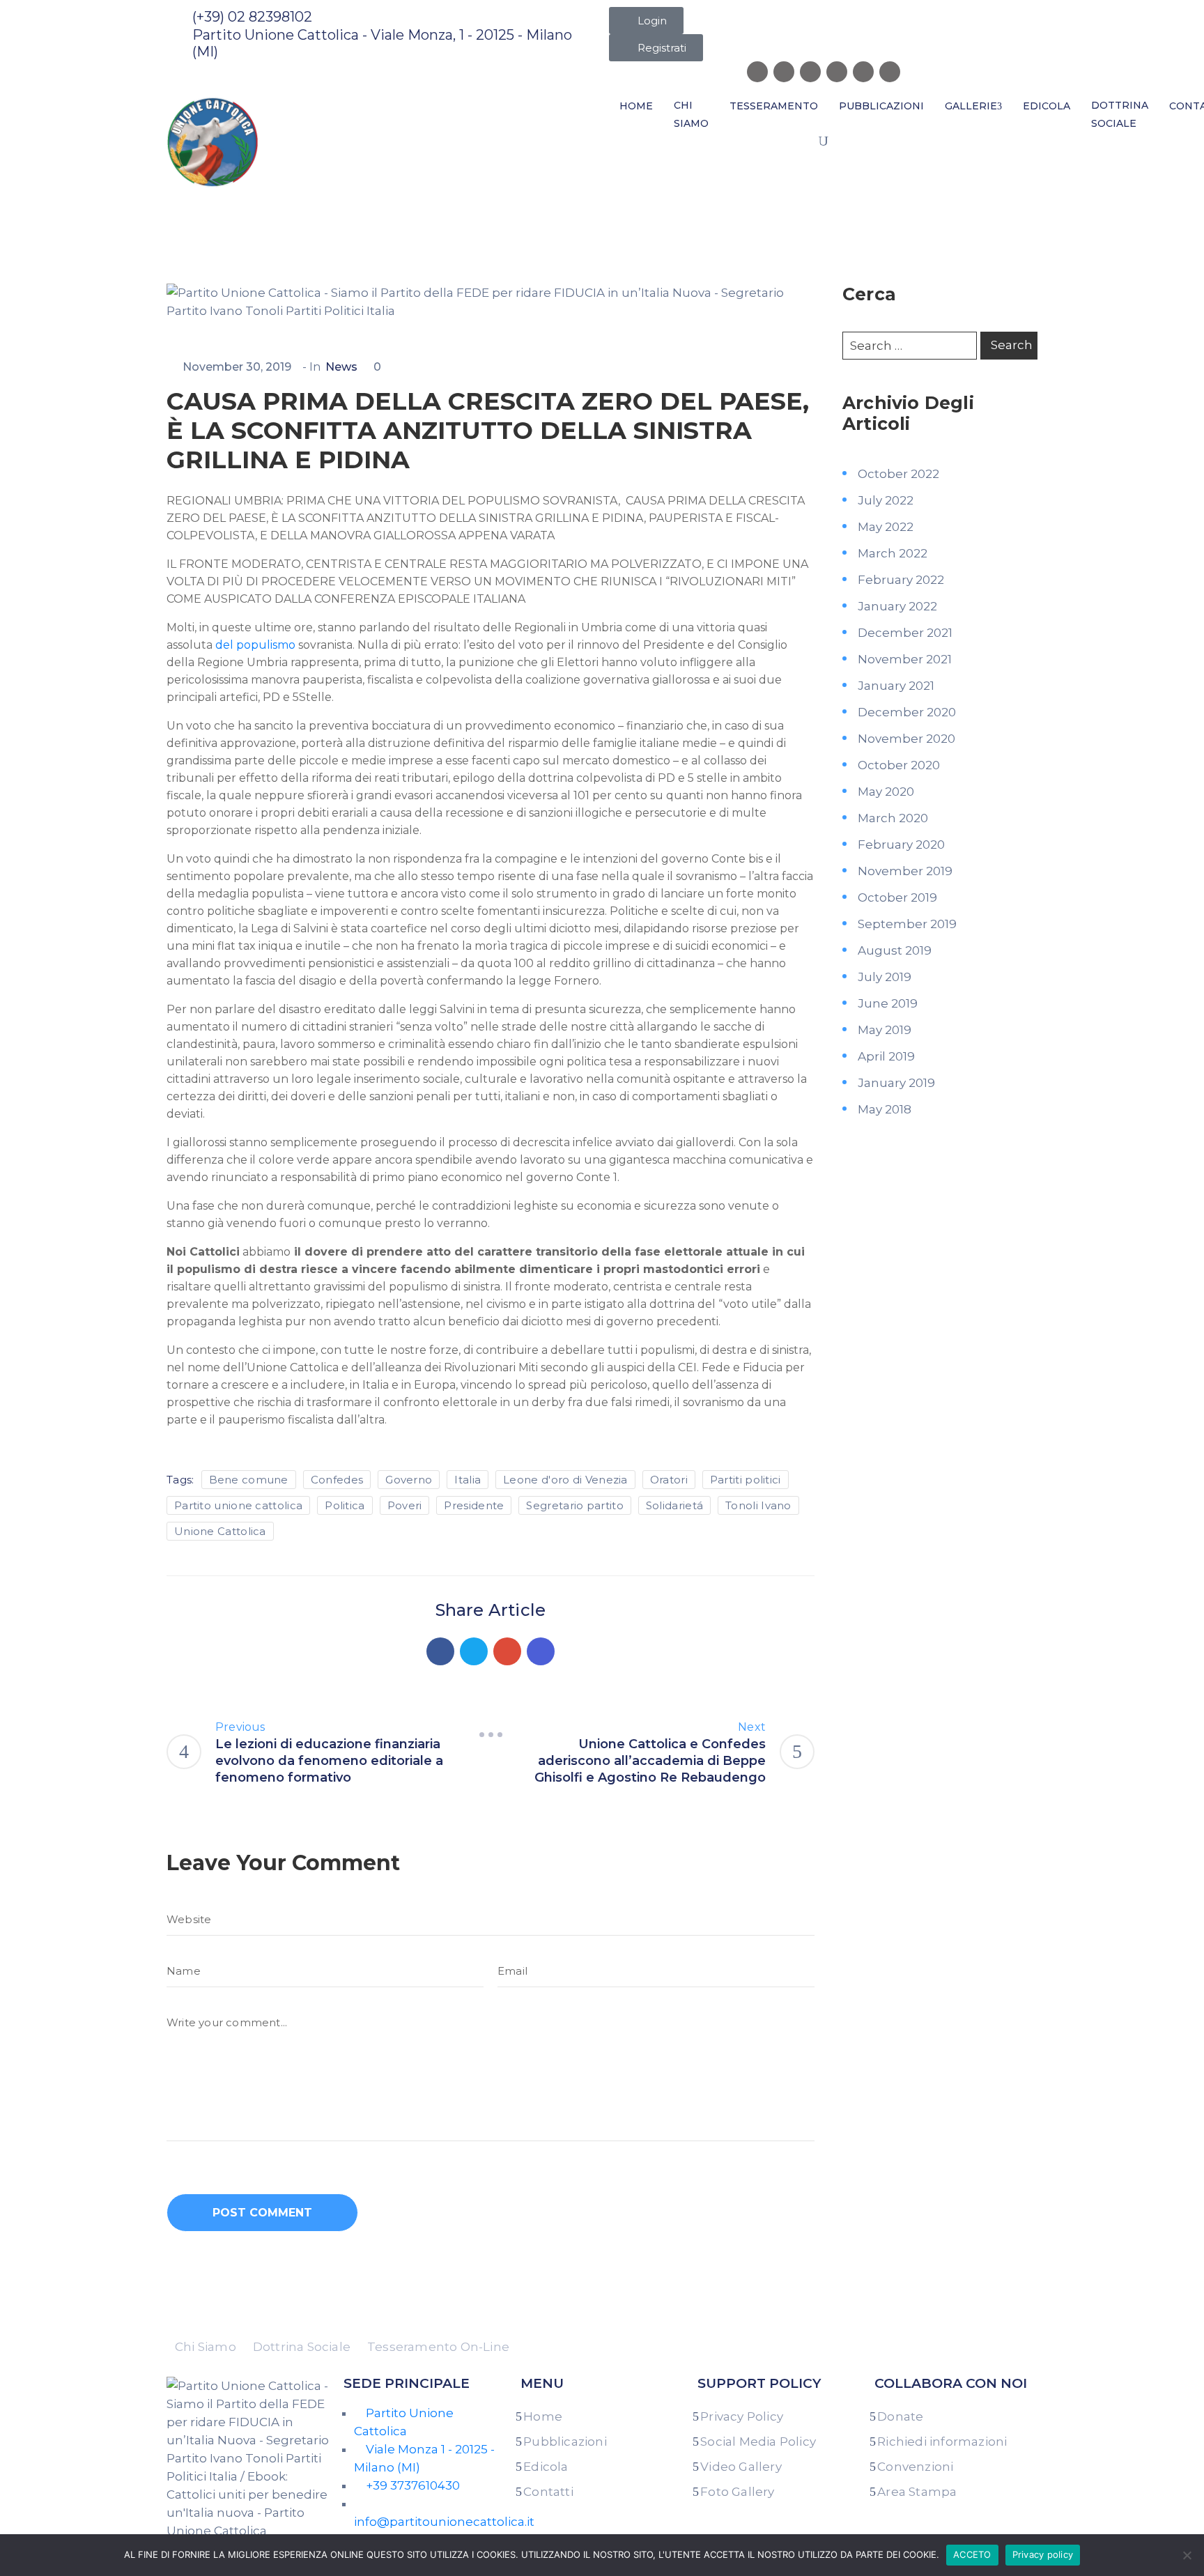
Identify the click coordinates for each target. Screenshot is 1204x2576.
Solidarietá (674, 1505)
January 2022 (897, 606)
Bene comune (249, 1480)
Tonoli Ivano (758, 1505)
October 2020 (899, 765)
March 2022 (893, 553)
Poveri (405, 1505)
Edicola (1047, 106)
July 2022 (886, 500)
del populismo (255, 645)
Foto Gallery (737, 2492)
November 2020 (906, 739)
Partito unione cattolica (238, 1505)
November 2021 (905, 659)
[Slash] (491, 1735)
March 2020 (893, 818)
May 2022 (886, 527)
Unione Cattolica (220, 1531)
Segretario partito (574, 1505)
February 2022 (901, 580)
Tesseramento (774, 106)
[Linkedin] (541, 1651)
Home (636, 106)
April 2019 (886, 1056)
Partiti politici (746, 1480)
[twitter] (810, 72)
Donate (900, 2416)
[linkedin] (837, 72)
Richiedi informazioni (942, 2442)
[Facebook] (440, 1651)
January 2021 (896, 686)
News (233, 204)
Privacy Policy (742, 2416)
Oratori (669, 1480)
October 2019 (897, 897)
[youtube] (890, 72)
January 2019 (896, 1083)
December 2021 (905, 633)
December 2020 (907, 712)
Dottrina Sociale (1120, 114)
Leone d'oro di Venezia (565, 1480)
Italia (468, 1480)
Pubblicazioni (881, 106)
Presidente (474, 1505)
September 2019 (907, 924)
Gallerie (971, 106)
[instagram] (784, 72)
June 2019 (888, 1003)
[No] (1187, 2555)
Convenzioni (915, 2467)
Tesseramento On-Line (438, 2347)
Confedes (337, 1480)
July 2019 (885, 977)
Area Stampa (917, 2492)
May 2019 (885, 1030)
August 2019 (895, 950)
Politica (345, 1505)
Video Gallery (741, 2467)
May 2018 (885, 1109)
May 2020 (886, 792)
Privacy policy (1043, 2554)
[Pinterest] (507, 1651)
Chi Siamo (691, 114)
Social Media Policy (758, 2442)
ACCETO (972, 2554)
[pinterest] (863, 72)
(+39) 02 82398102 (252, 17)
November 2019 (905, 871)
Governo (409, 1480)
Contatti (548, 2492)
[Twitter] (474, 1651)
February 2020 (901, 844)
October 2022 (898, 474)
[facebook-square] (757, 72)
